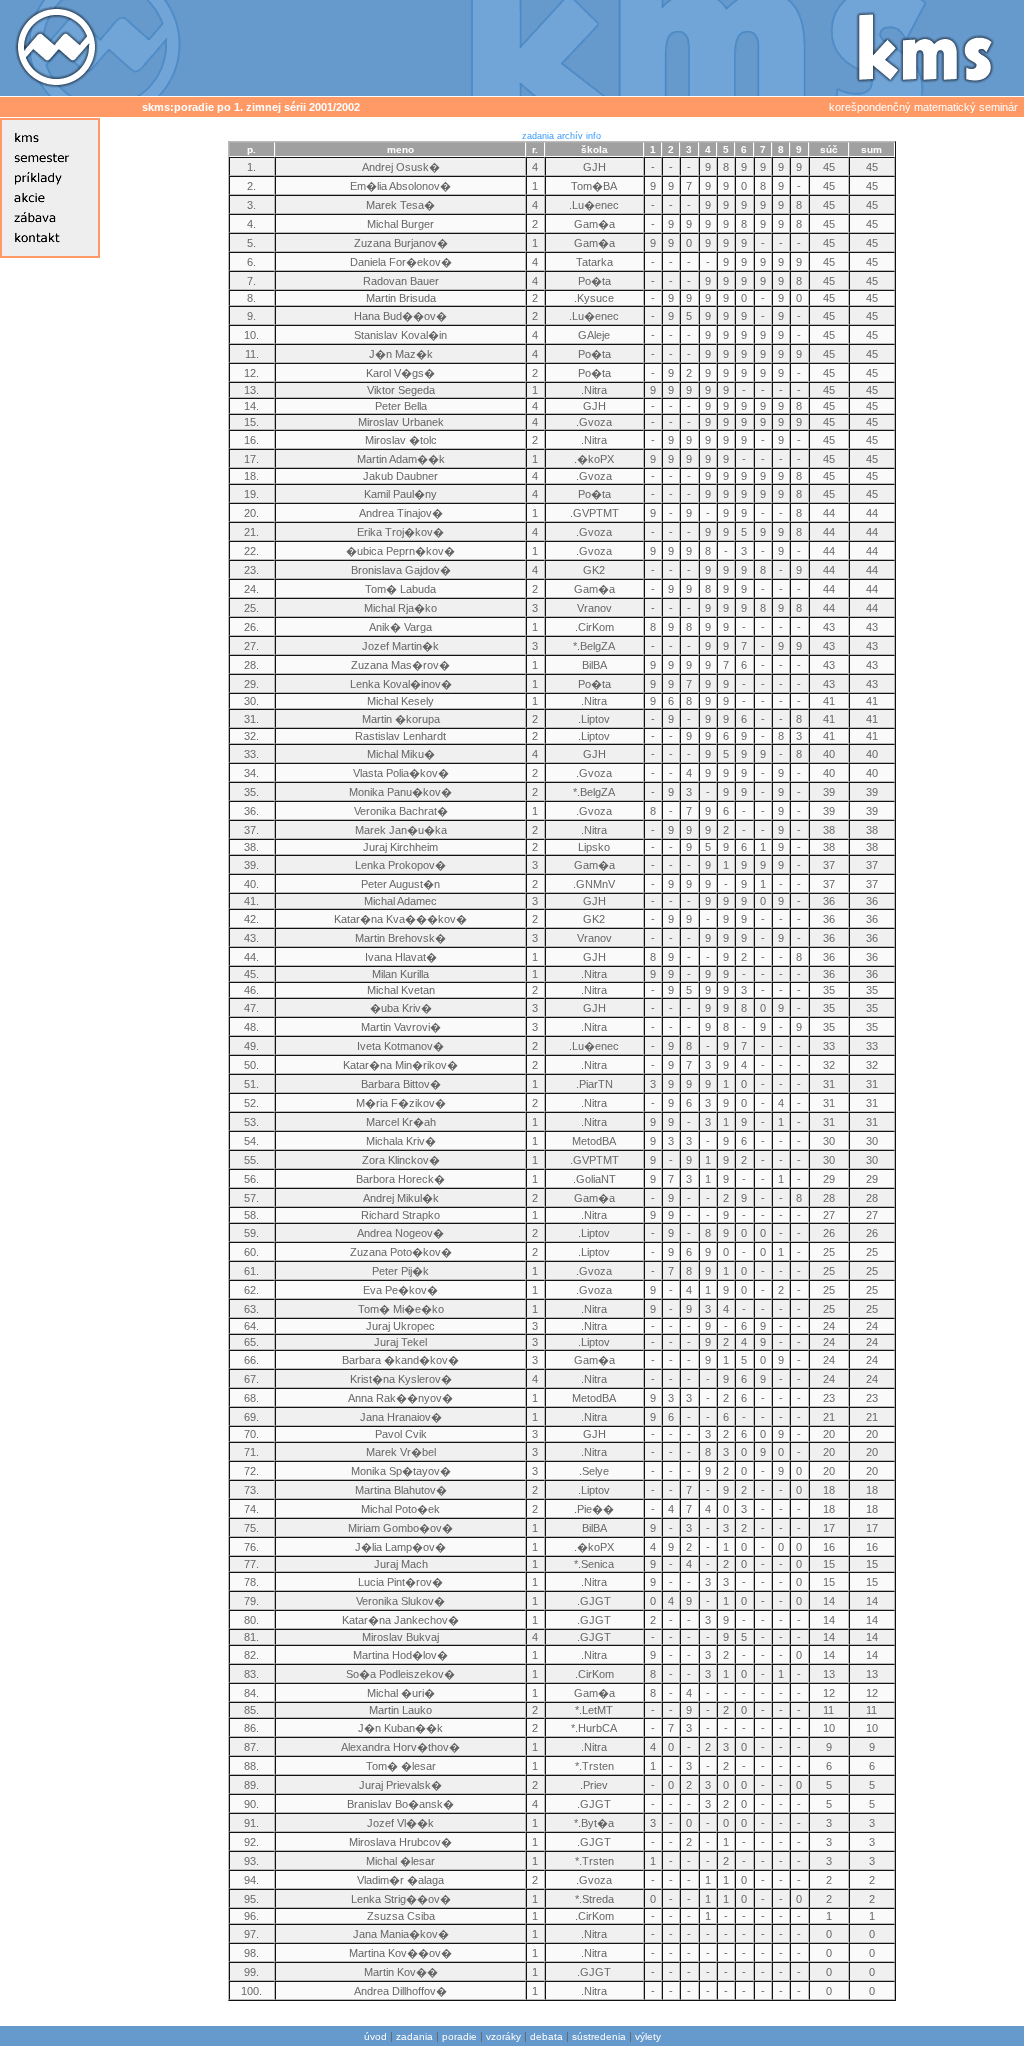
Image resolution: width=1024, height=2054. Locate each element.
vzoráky (503, 2036)
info (593, 136)
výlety (648, 2036)
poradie (459, 2036)
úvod (375, 2036)
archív (570, 136)
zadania (538, 136)
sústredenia (599, 2036)
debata (546, 2036)
